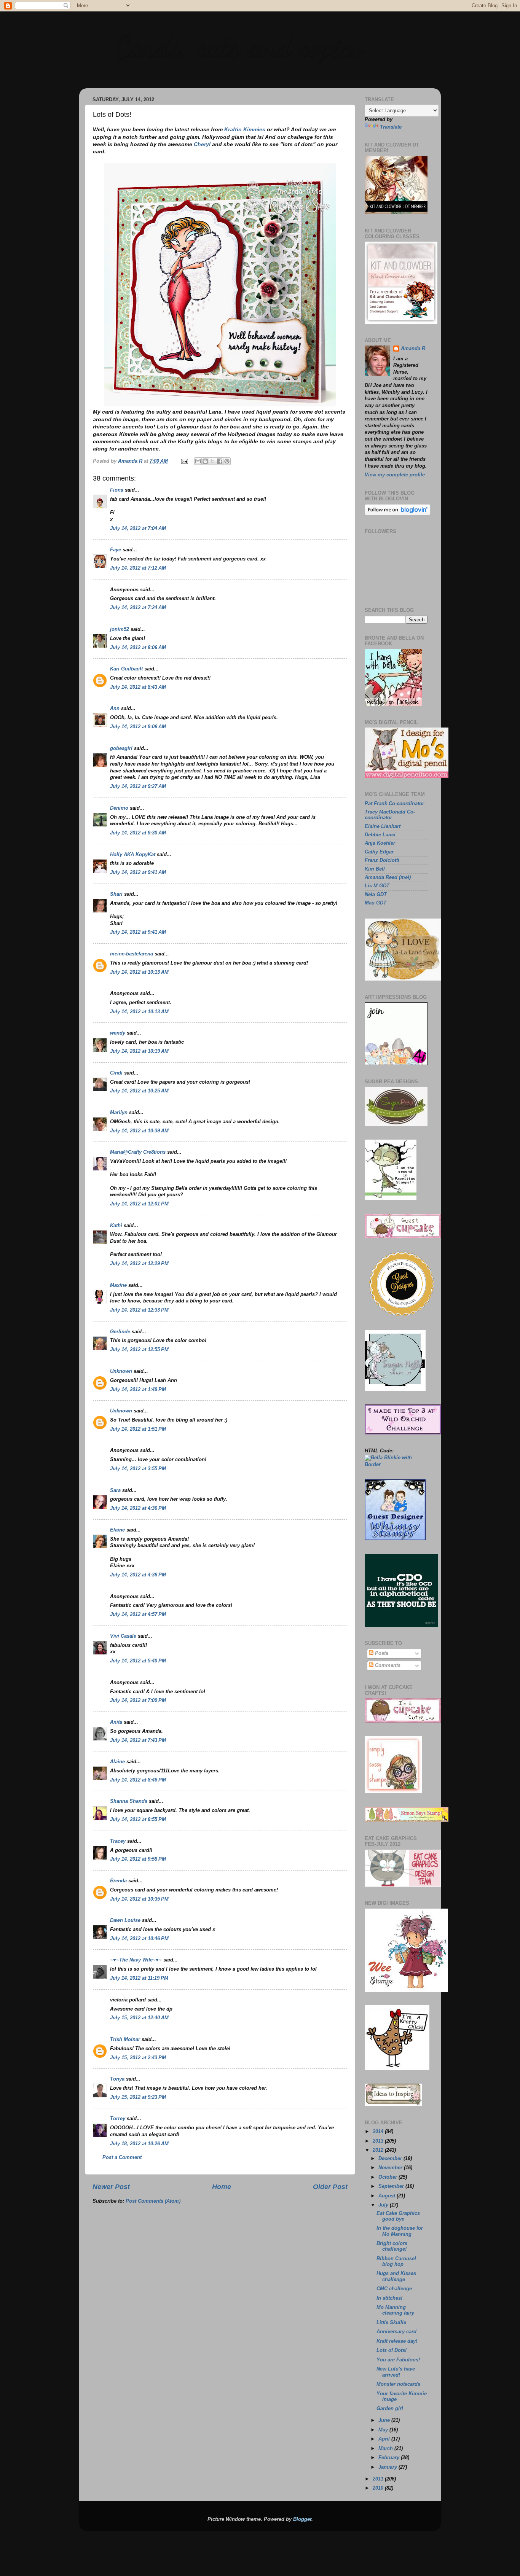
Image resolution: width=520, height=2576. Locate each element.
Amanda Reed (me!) (388, 877)
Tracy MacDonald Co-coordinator (390, 815)
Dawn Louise (125, 1920)
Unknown (121, 1371)
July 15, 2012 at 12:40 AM (139, 2018)
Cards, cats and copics (237, 46)
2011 (379, 2479)
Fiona (117, 490)
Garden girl (390, 2409)
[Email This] (198, 461)
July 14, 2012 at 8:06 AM (138, 648)
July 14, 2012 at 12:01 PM (139, 1204)
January (388, 2467)
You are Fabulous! (398, 2360)
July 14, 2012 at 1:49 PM (138, 1390)
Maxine (118, 1285)
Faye (116, 550)
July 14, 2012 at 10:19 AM (139, 1051)
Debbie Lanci (380, 835)
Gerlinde (120, 1332)
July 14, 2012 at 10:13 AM (139, 972)
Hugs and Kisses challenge (396, 2276)
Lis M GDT (377, 886)
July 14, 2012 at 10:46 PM (139, 1939)
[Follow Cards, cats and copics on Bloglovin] (398, 514)
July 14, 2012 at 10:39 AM (139, 1131)
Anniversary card (396, 2332)
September (392, 2186)
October (388, 2177)
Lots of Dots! (392, 2350)
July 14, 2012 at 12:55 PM (139, 1350)
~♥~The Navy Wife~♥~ (136, 1960)
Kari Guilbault (126, 669)
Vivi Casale (123, 1636)
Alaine (117, 1762)
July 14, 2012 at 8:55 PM (138, 1820)
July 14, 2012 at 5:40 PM (138, 1661)
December (391, 2159)
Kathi (116, 1226)
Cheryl (202, 144)
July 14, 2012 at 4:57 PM (138, 1614)
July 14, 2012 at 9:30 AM (138, 833)
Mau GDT (376, 903)
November (391, 2168)
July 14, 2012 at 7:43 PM (138, 1740)
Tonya (117, 2079)
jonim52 (120, 629)
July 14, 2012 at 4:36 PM (138, 1508)
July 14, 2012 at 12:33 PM (139, 1310)
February (390, 2458)
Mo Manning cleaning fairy (395, 2310)
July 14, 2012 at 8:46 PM (138, 1780)
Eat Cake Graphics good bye (398, 2216)
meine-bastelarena (132, 954)
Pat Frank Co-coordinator (394, 804)
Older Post (330, 2187)
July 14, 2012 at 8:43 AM (138, 687)
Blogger (302, 2519)
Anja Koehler (380, 843)
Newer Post (111, 2187)
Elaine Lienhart (383, 826)
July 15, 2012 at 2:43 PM (138, 2058)
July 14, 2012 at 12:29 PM (139, 1264)
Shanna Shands (129, 1801)
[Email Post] (184, 461)
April (385, 2439)
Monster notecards (398, 2384)
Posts (381, 1653)
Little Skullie (391, 2323)
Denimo (119, 808)
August (388, 2196)
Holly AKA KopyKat (133, 855)
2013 (379, 2141)
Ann (115, 708)
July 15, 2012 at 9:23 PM (138, 2097)
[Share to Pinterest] (227, 461)
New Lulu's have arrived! (396, 2372)
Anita (116, 1722)
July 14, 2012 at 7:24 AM (138, 608)
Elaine (117, 1530)
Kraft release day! (397, 2341)
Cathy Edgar (379, 852)
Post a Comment (122, 2157)
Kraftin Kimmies (245, 129)
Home (222, 2187)
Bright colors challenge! (392, 2246)
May (384, 2430)
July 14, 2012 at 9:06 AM (138, 727)
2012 (379, 2150)
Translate (391, 127)
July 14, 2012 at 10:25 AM (139, 1091)
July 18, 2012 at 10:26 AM (139, 2144)
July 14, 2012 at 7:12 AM (138, 568)
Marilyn (119, 1113)
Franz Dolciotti (382, 860)
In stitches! (389, 2298)
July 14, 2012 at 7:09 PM (138, 1700)
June (385, 2420)
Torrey (118, 2119)
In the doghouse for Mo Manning (400, 2231)
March (386, 2449)
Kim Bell (375, 869)
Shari (116, 894)
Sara (115, 1490)
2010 (379, 2488)
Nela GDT (376, 895)
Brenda (118, 1881)
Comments (387, 1665)
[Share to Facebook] (220, 461)
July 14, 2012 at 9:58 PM (138, 1859)
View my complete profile (395, 475)
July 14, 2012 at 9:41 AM (138, 872)
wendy (118, 1033)
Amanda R (413, 349)
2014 (379, 2132)
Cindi (116, 1073)
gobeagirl (121, 748)
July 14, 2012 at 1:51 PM (138, 1429)
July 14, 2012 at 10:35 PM (139, 1899)
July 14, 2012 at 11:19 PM (139, 1978)
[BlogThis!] (205, 461)
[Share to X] (212, 461)
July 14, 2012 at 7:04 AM (138, 529)
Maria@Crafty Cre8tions (138, 1152)
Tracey (118, 1841)
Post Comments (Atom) (153, 2201)
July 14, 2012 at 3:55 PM (138, 1469)
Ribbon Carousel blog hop (396, 2262)
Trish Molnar (125, 2039)
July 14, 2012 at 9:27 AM (138, 786)
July (384, 2205)
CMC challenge (394, 2289)
